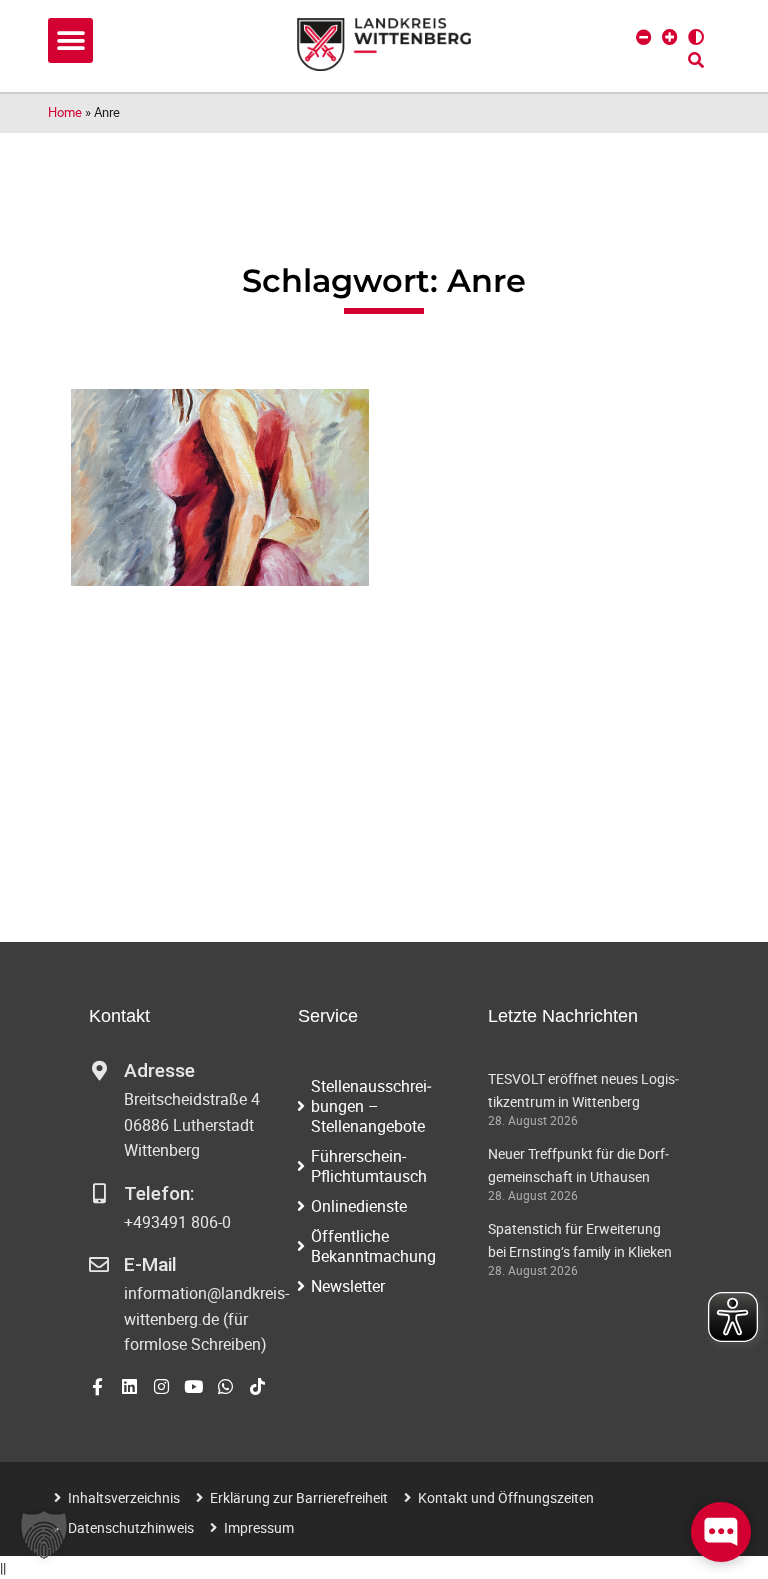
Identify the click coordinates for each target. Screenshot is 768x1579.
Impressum (259, 1527)
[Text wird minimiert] (644, 37)
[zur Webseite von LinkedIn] (129, 1386)
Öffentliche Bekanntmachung (373, 1246)
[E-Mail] (99, 1265)
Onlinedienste (359, 1206)
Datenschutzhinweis (131, 1527)
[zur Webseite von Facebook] (97, 1386)
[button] (70, 40)
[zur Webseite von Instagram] (161, 1386)
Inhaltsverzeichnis (124, 1497)
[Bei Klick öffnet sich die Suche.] (696, 60)
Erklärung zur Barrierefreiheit (299, 1497)
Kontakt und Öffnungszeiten (506, 1497)
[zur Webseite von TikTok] (257, 1386)
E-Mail (150, 1264)
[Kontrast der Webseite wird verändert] (696, 37)
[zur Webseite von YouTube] (193, 1386)
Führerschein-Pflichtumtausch (369, 1166)
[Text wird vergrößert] (670, 37)
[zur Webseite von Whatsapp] (225, 1386)
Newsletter (348, 1286)
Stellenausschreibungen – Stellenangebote (371, 1106)
